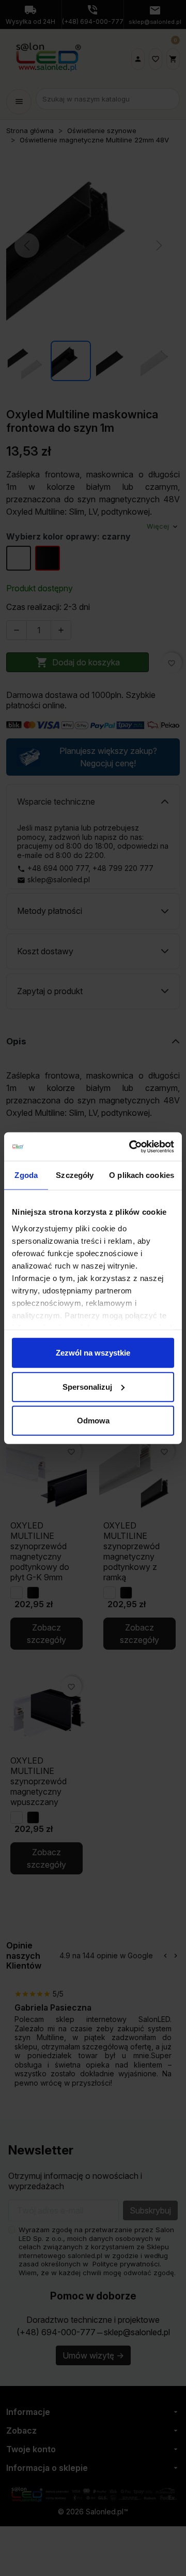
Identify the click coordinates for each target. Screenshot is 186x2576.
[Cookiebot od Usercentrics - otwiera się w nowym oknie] (131, 1146)
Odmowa (93, 1421)
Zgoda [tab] (26, 1175)
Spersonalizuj (87, 1386)
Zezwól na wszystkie (93, 1353)
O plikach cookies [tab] (142, 1175)
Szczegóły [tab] (75, 1175)
